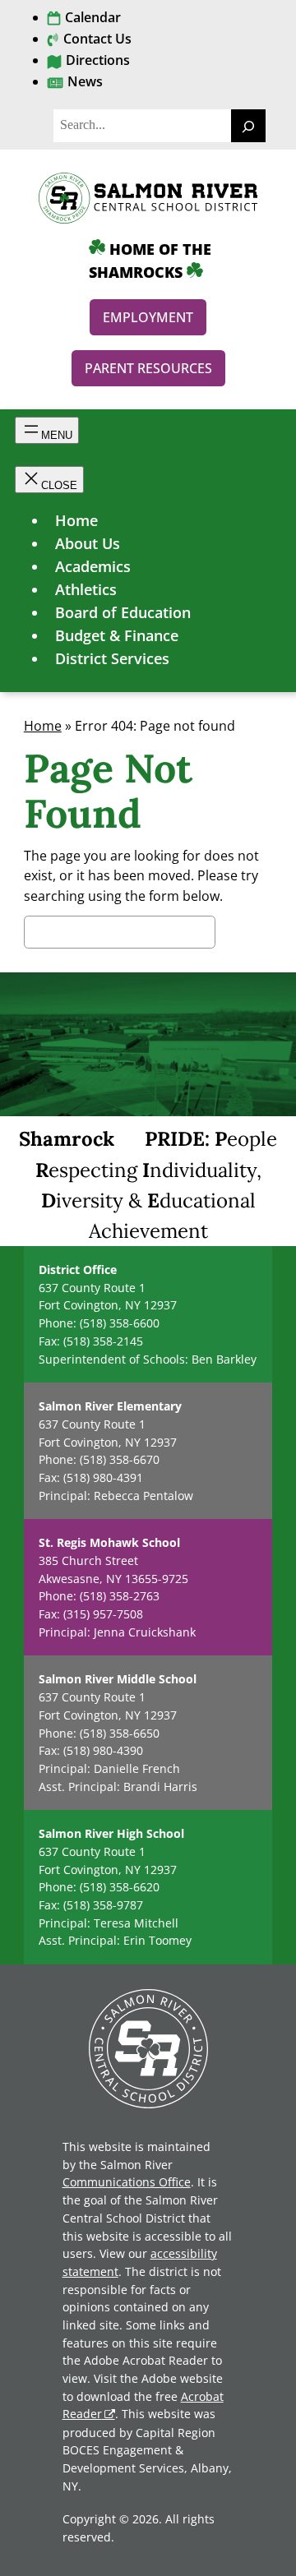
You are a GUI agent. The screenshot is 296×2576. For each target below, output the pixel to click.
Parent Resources (148, 368)
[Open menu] (47, 430)
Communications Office (127, 2182)
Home (43, 726)
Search (244, 935)
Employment (148, 317)
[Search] (248, 126)
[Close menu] (49, 480)
